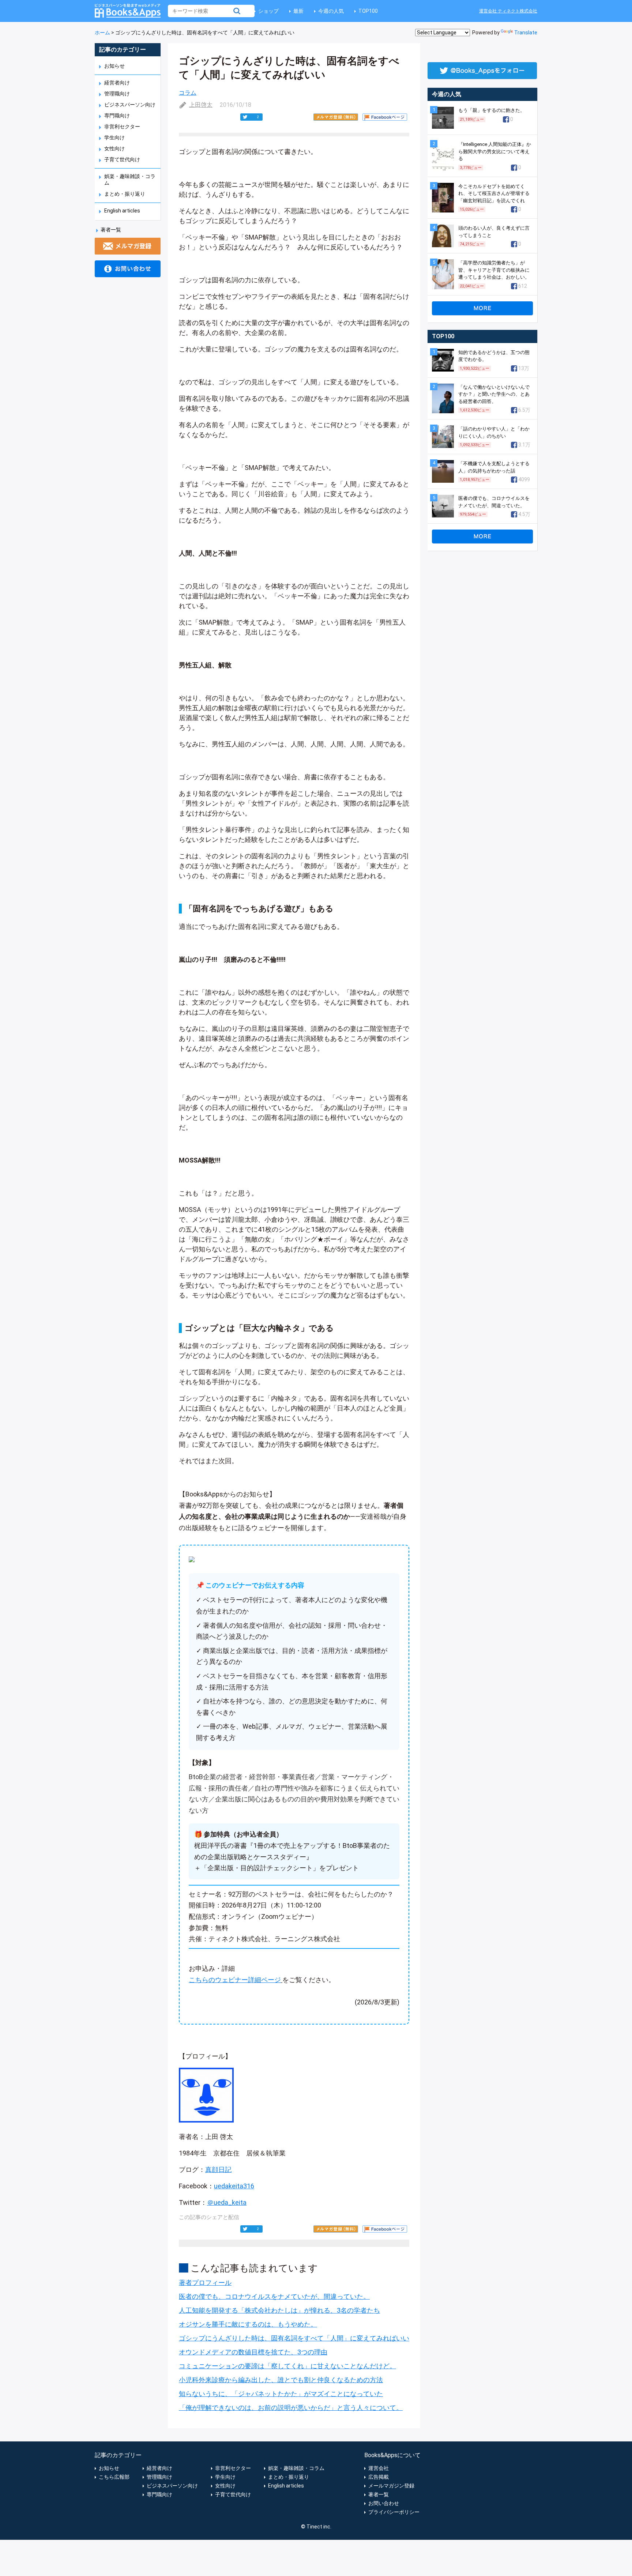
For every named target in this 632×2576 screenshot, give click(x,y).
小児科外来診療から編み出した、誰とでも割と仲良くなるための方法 (281, 2380)
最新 (298, 11)
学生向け (114, 138)
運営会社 (379, 2468)
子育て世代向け (122, 159)
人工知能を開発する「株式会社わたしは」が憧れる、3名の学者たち (279, 2310)
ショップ (268, 11)
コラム (188, 93)
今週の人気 (331, 11)
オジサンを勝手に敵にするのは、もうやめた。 (248, 2324)
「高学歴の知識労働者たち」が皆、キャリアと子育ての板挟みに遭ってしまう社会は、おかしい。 (494, 270)
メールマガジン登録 (391, 2486)
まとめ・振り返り (125, 194)
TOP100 (368, 11)
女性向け (114, 148)
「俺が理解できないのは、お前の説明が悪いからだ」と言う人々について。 (291, 2408)
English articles (122, 211)
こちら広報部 (114, 2477)
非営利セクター (122, 127)
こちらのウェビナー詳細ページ (235, 1980)
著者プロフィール (205, 2283)
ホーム (102, 33)
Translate (526, 33)
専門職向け (117, 116)
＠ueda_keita (227, 2202)
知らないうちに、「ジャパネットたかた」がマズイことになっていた (281, 2394)
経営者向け (117, 83)
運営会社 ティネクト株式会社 (508, 11)
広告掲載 (379, 2477)
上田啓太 (201, 105)
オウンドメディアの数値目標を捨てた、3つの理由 (253, 2352)
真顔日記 (218, 2170)
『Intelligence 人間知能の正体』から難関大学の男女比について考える (495, 151)
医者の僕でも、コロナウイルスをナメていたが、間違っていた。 (274, 2296)
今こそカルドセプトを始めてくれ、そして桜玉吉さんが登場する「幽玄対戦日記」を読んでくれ (494, 193)
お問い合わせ (384, 2503)
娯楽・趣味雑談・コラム (296, 2468)
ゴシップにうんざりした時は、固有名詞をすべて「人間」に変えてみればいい (294, 2338)
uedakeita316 (234, 2186)
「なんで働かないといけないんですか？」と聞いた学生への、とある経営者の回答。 (494, 394)
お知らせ (114, 66)
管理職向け (117, 94)
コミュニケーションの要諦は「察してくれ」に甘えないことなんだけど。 (287, 2366)
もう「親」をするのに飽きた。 (492, 110)
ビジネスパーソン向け (130, 105)
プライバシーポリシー (394, 2512)
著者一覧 (111, 230)
